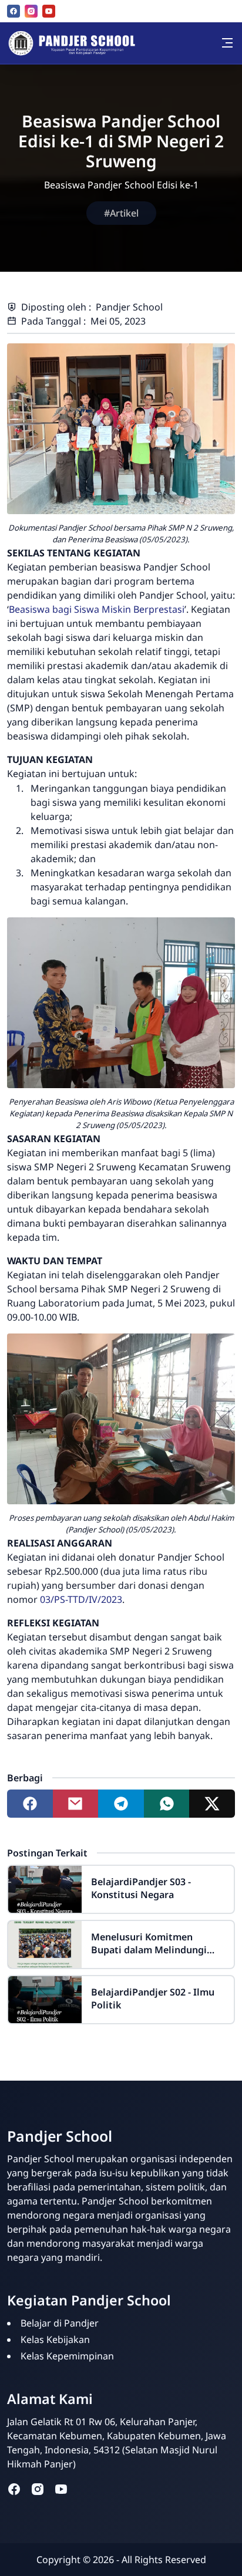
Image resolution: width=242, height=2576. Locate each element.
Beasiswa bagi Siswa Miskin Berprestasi (97, 609)
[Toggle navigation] (227, 43)
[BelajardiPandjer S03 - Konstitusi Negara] (45, 1889)
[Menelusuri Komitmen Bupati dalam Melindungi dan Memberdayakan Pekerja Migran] (45, 1944)
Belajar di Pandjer (60, 2323)
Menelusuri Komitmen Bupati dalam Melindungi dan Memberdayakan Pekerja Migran (157, 1943)
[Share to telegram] (121, 1804)
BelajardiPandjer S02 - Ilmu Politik (153, 1998)
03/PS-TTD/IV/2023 (81, 1599)
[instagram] (31, 11)
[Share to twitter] (212, 1804)
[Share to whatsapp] (167, 1804)
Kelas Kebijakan (55, 2339)
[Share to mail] (76, 1804)
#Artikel (121, 213)
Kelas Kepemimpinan (67, 2356)
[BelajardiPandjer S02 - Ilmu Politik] (45, 2000)
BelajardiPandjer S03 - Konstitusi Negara (141, 1888)
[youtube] (49, 11)
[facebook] (14, 11)
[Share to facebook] (30, 1804)
